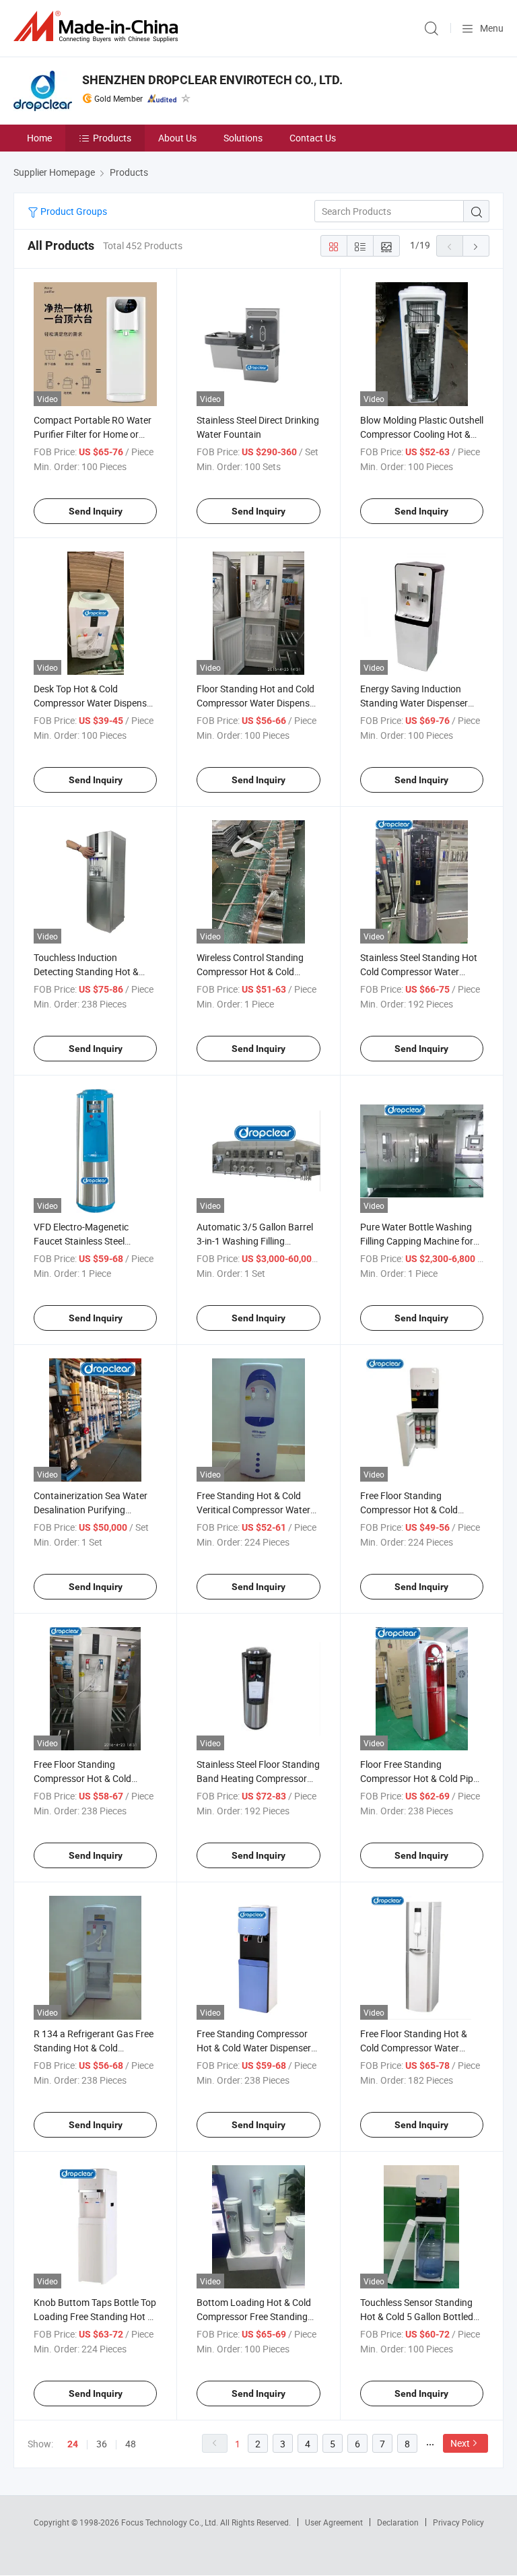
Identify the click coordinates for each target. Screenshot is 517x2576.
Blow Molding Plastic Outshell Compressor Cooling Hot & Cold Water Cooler (422, 434)
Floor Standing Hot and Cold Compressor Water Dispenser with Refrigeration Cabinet (257, 703)
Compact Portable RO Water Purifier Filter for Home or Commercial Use (93, 434)
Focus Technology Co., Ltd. (171, 2522)
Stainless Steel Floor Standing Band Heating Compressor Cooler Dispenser (258, 1778)
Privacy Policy (458, 2522)
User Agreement (334, 2522)
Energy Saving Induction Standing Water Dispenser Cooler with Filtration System (420, 703)
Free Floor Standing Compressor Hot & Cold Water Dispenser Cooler (82, 1778)
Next (460, 2443)
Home (39, 138)
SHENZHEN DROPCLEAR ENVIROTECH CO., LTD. (212, 80)
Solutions (243, 138)
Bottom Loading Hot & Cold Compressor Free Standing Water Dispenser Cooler (254, 2316)
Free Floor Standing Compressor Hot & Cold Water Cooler (409, 1510)
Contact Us (313, 138)
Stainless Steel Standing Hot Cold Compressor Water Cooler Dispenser (419, 971)
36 (102, 2444)
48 (131, 2444)
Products (112, 138)
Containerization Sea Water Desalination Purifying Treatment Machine (91, 1510)
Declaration (398, 2522)
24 (73, 2444)
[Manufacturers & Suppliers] (98, 27)
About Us (177, 138)
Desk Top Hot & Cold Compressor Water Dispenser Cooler (94, 703)
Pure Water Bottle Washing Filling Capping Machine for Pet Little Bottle (417, 1241)
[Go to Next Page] (476, 246)
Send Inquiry (96, 511)
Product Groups (73, 211)
